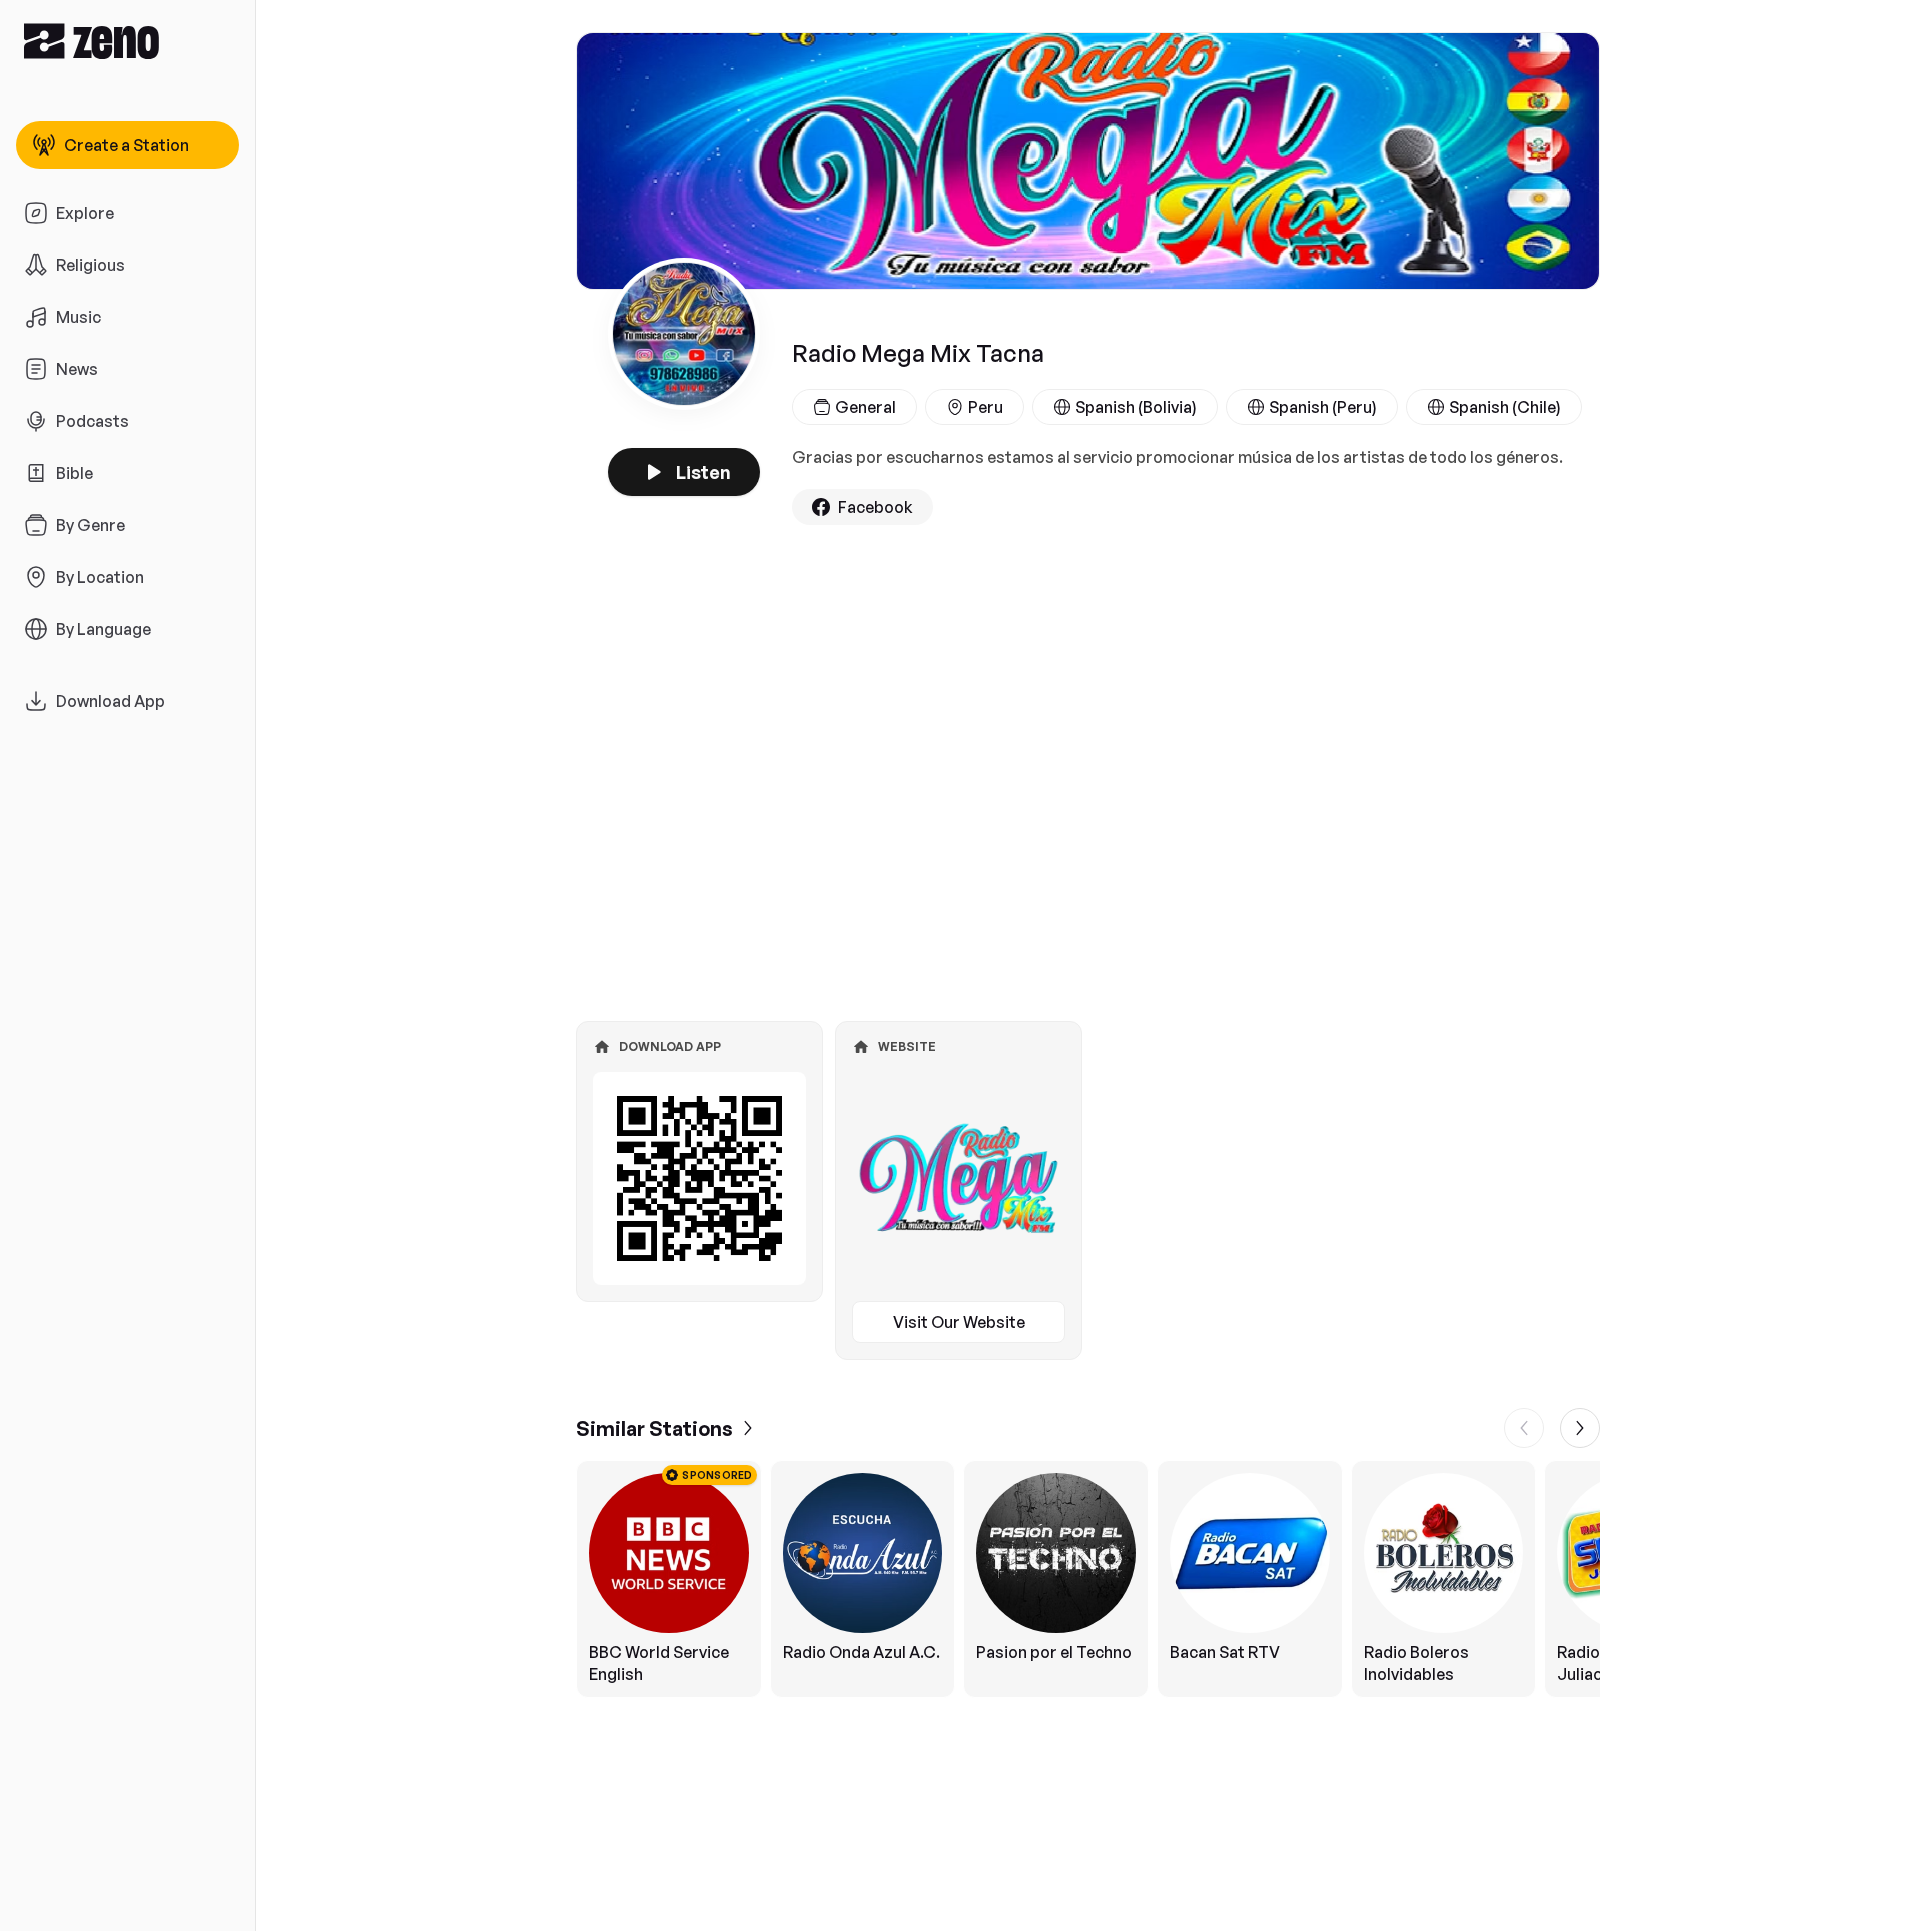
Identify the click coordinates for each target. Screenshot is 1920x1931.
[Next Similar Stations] (1580, 1428)
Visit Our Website (959, 1322)
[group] (1088, 1579)
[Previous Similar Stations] (1524, 1428)
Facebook (875, 507)
